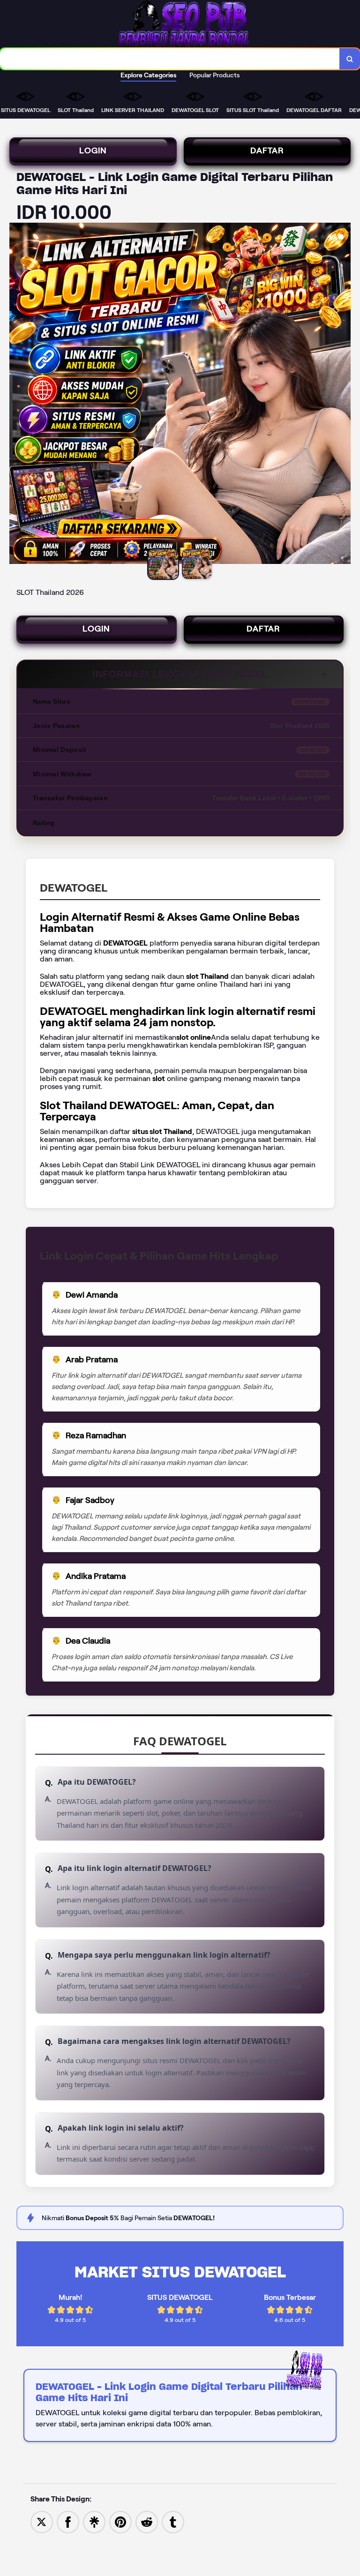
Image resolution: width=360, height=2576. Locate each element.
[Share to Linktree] (94, 2521)
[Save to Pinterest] (120, 2521)
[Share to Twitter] (42, 2521)
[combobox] (170, 59)
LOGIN (93, 150)
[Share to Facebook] (68, 2521)
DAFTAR (267, 150)
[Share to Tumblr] (173, 2521)
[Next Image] (343, 395)
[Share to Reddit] (147, 2521)
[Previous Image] (17, 395)
